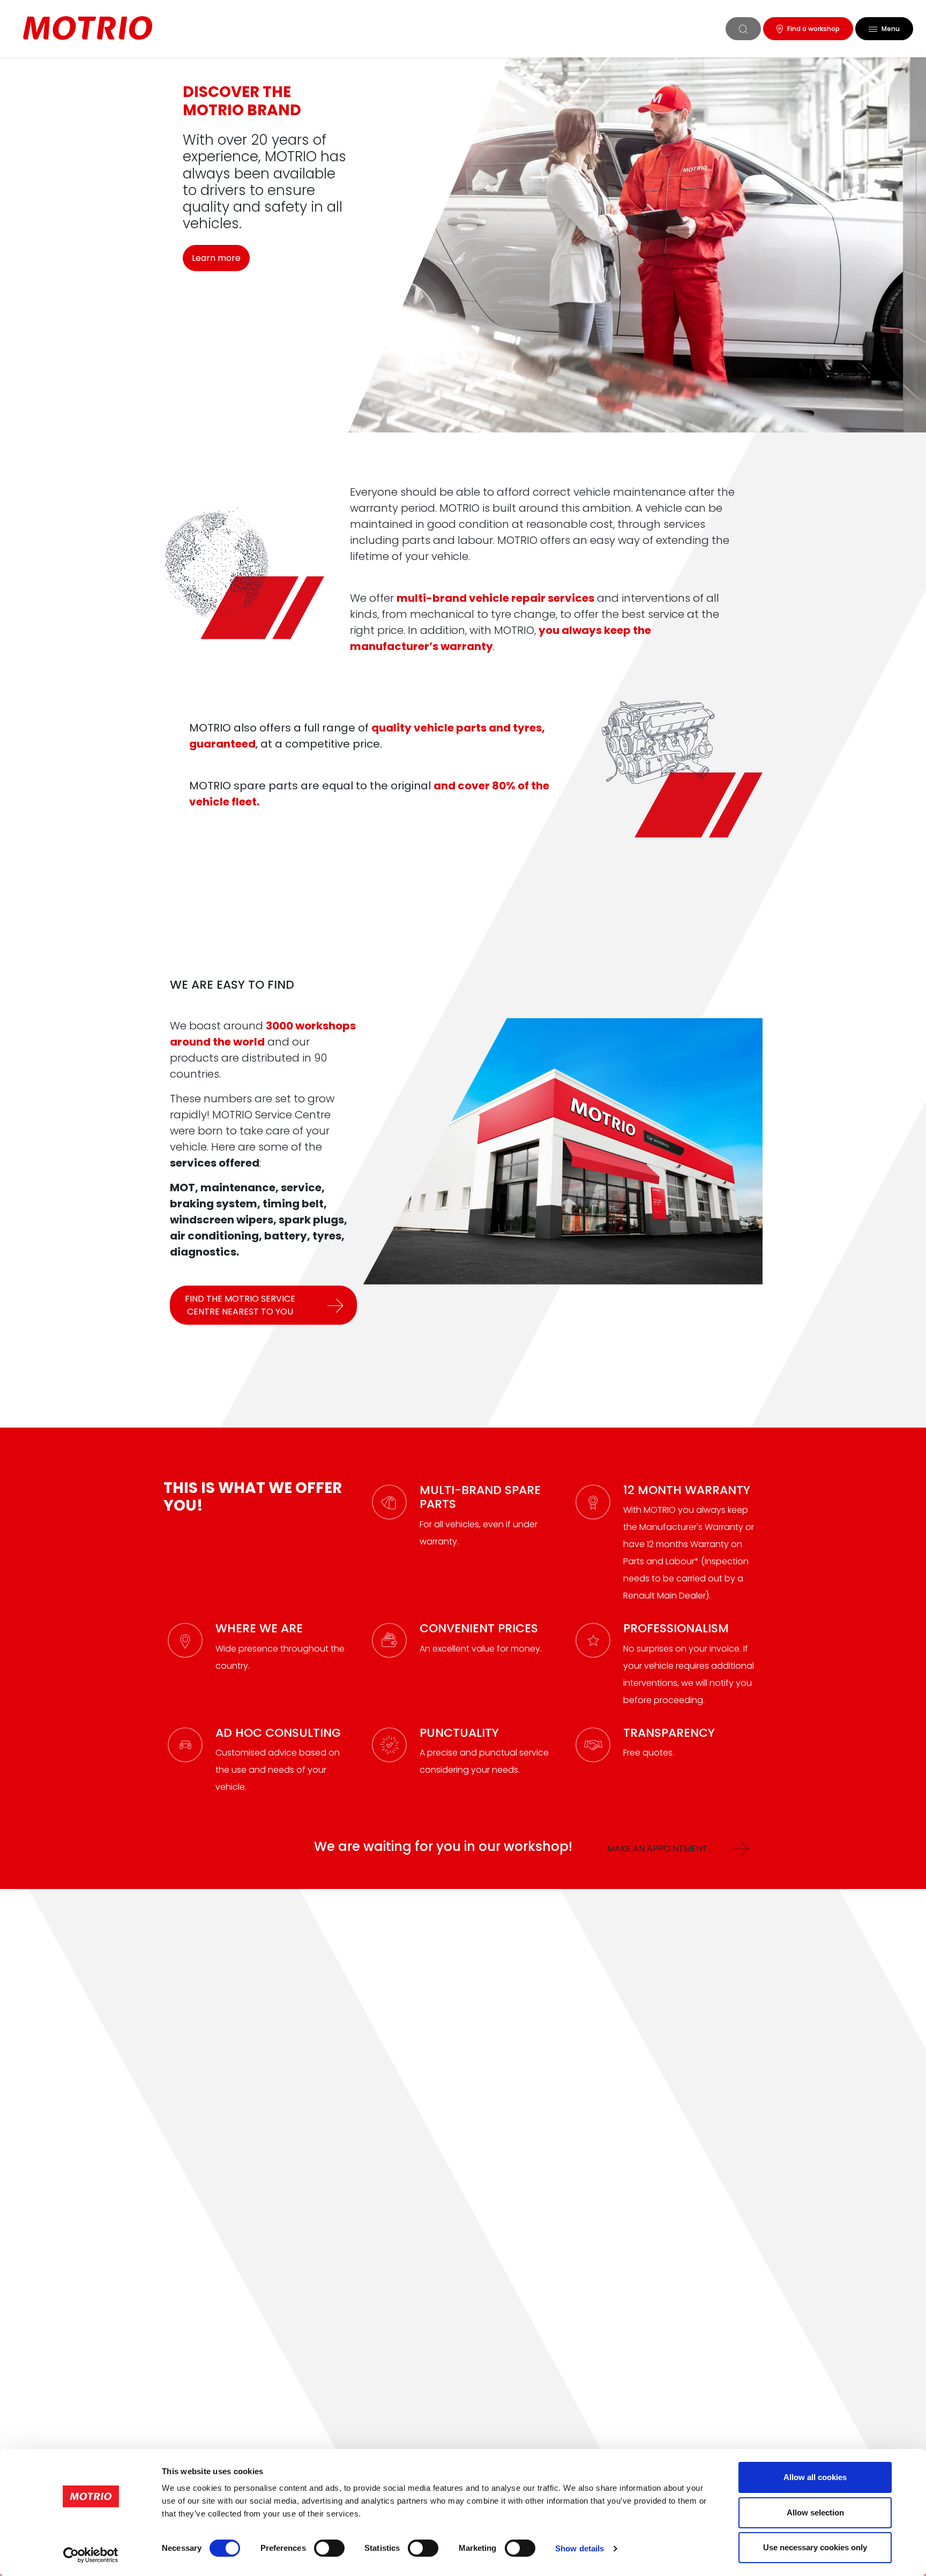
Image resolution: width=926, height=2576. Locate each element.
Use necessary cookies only (815, 2547)
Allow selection (815, 2512)
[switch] (329, 2548)
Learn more (216, 258)
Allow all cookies (815, 2477)
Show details (580, 2548)
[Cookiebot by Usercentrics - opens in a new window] (91, 2555)
